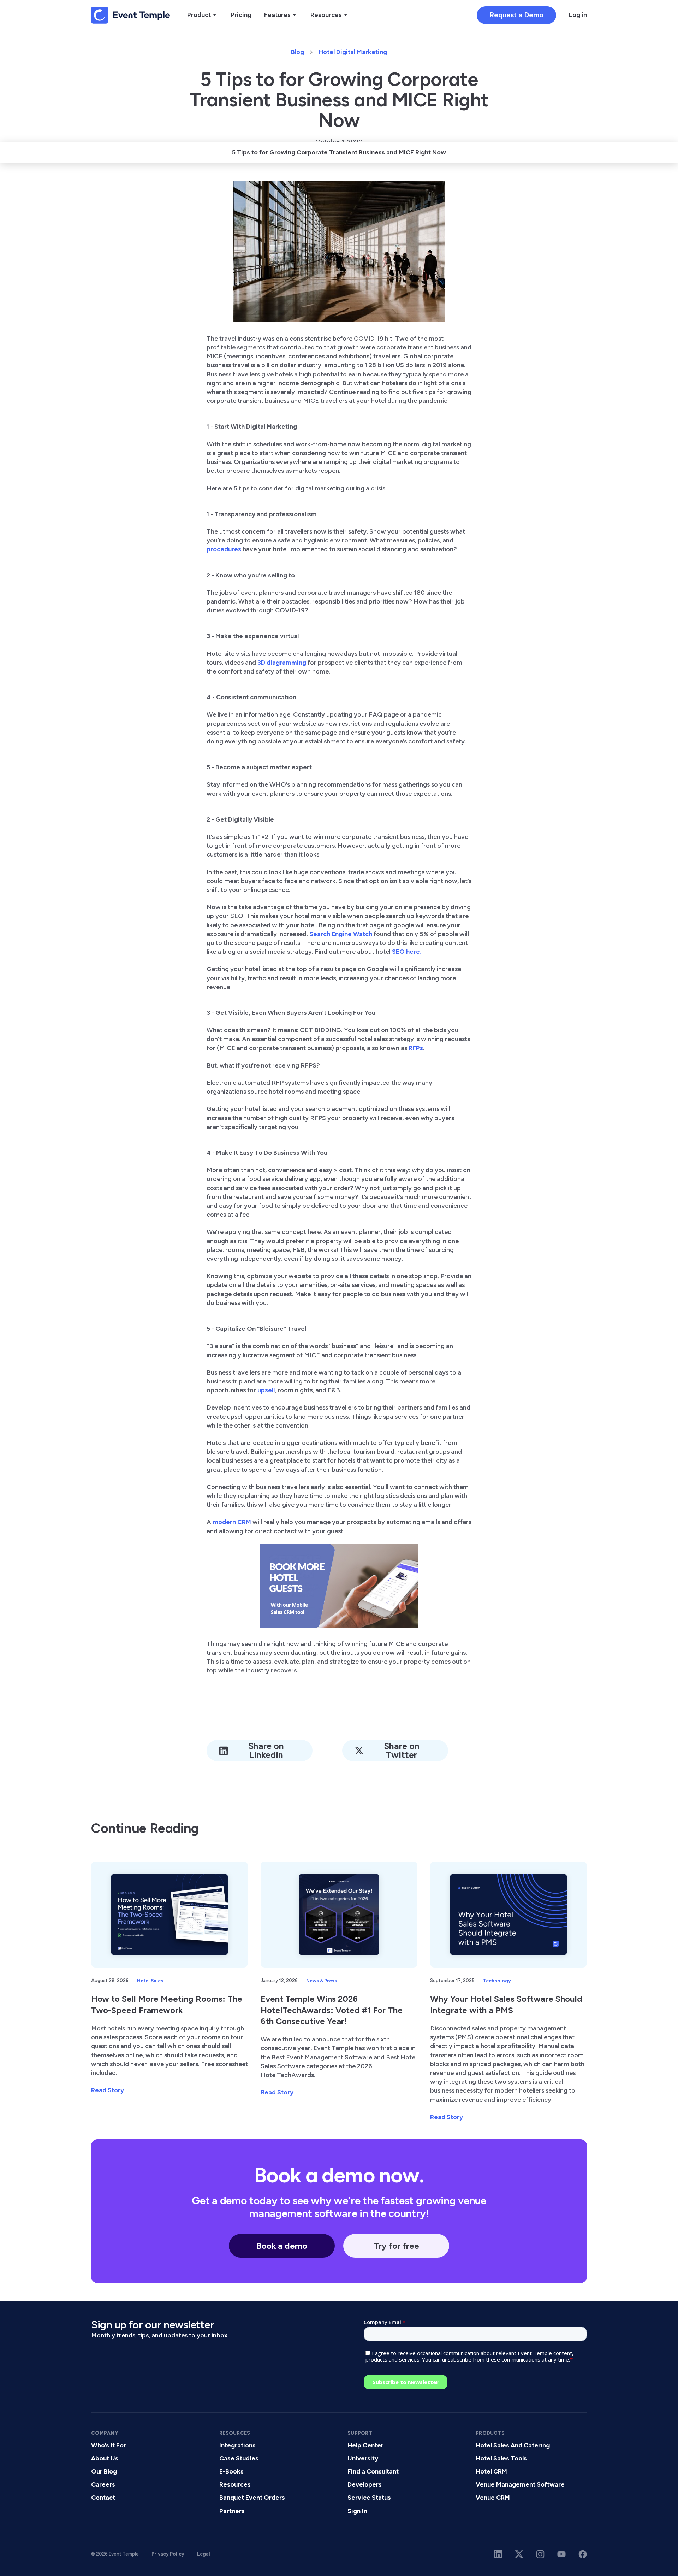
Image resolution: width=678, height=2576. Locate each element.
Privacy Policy (168, 2554)
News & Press (322, 1981)
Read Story (108, 2090)
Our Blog (104, 2471)
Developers (365, 2484)
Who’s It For (109, 2445)
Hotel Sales (150, 1981)
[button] (203, 15)
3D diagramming (282, 663)
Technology (497, 1981)
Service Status (369, 2498)
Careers (103, 2484)
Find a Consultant (373, 2471)
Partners (232, 2511)
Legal (204, 2554)
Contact (103, 2498)
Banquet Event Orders (252, 2498)
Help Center (365, 2445)
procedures (224, 549)
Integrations (237, 2445)
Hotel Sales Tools (501, 2458)
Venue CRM (493, 2498)
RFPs (416, 1048)
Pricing (241, 15)
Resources (235, 2484)
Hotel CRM (491, 2471)
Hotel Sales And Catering (513, 2445)
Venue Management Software (520, 2484)
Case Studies (239, 2458)
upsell (266, 1390)
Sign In (357, 2511)
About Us (105, 2458)
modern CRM (232, 1522)
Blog (298, 52)
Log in (578, 15)
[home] (131, 15)
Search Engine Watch (341, 934)
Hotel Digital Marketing (353, 52)
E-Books (231, 2471)
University (363, 2458)
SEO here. (407, 952)
